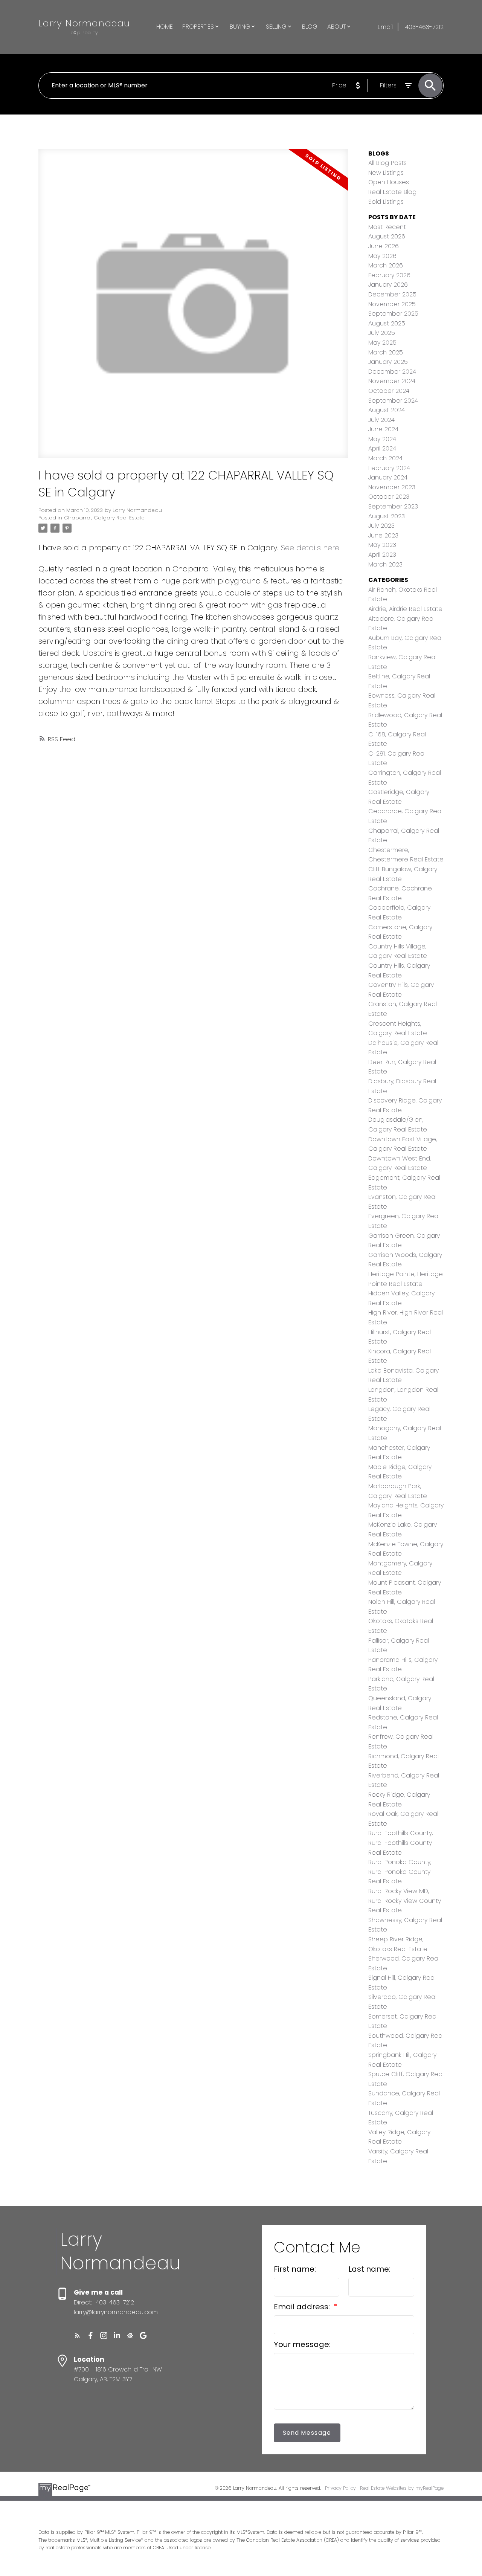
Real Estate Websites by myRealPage (402, 2488)
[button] (77, 2336)
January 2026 (388, 285)
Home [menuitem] (165, 27)
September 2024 (393, 401)
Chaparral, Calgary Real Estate (104, 518)
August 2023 (387, 516)
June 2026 (384, 246)
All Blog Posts (387, 163)
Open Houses (389, 182)
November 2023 (392, 487)
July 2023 (381, 526)
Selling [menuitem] (276, 27)
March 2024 (385, 458)
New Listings (386, 173)
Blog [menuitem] (310, 27)
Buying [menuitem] (240, 27)
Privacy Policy (340, 2488)
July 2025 (382, 333)
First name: (295, 2269)
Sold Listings (386, 202)
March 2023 (385, 564)
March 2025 (386, 352)
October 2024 (389, 391)
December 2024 (392, 372)
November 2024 (392, 381)
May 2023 (382, 545)
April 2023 (382, 555)
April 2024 (382, 448)
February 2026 (389, 275)
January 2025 (388, 362)
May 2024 (382, 439)
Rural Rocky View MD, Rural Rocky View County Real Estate (405, 1901)
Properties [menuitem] (198, 27)
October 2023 (389, 497)
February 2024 (389, 468)
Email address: (303, 2307)
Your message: (302, 2344)
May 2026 (382, 256)
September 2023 (393, 506)
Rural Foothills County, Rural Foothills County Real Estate (400, 1843)
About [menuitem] (336, 27)
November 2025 (392, 304)
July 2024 (381, 420)
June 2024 (383, 429)
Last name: (369, 2269)
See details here (310, 548)
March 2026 (386, 265)
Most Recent (387, 227)
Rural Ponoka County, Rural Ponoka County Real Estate (400, 1872)
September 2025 (393, 314)
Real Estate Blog (392, 192)
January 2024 (388, 477)
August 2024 (387, 410)
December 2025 (392, 294)
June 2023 (383, 535)
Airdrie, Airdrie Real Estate (405, 609)
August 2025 (387, 323)
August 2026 (387, 236)
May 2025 (382, 343)
